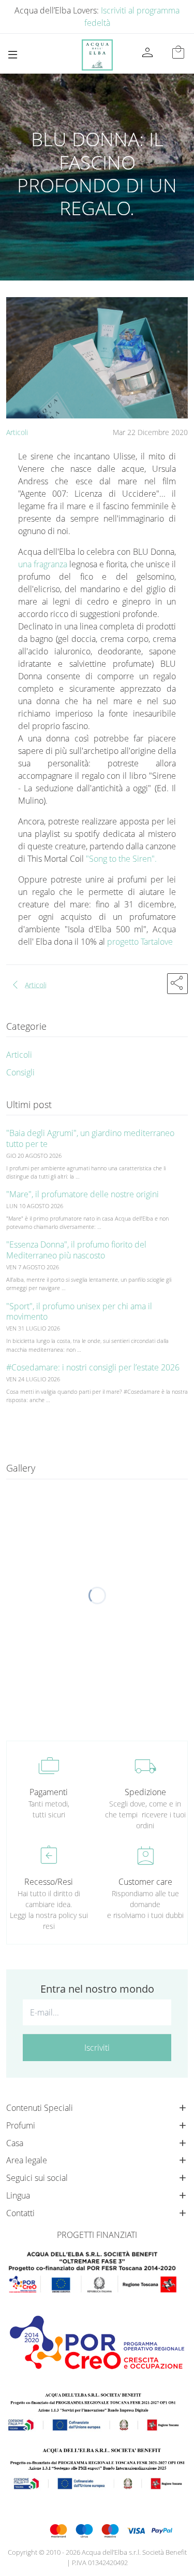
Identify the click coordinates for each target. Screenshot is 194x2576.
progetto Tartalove (141, 942)
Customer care (145, 1882)
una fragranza (44, 564)
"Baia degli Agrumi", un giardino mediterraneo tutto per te (90, 1138)
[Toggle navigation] (13, 55)
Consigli (20, 1072)
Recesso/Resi (49, 1882)
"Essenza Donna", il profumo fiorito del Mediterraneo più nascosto (76, 1250)
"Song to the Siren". (121, 859)
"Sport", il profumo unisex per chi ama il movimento (79, 1312)
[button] (177, 984)
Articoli (17, 432)
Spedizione (145, 1792)
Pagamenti (49, 1792)
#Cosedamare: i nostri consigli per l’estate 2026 (93, 1367)
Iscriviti (97, 2048)
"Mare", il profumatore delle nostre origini (83, 1194)
